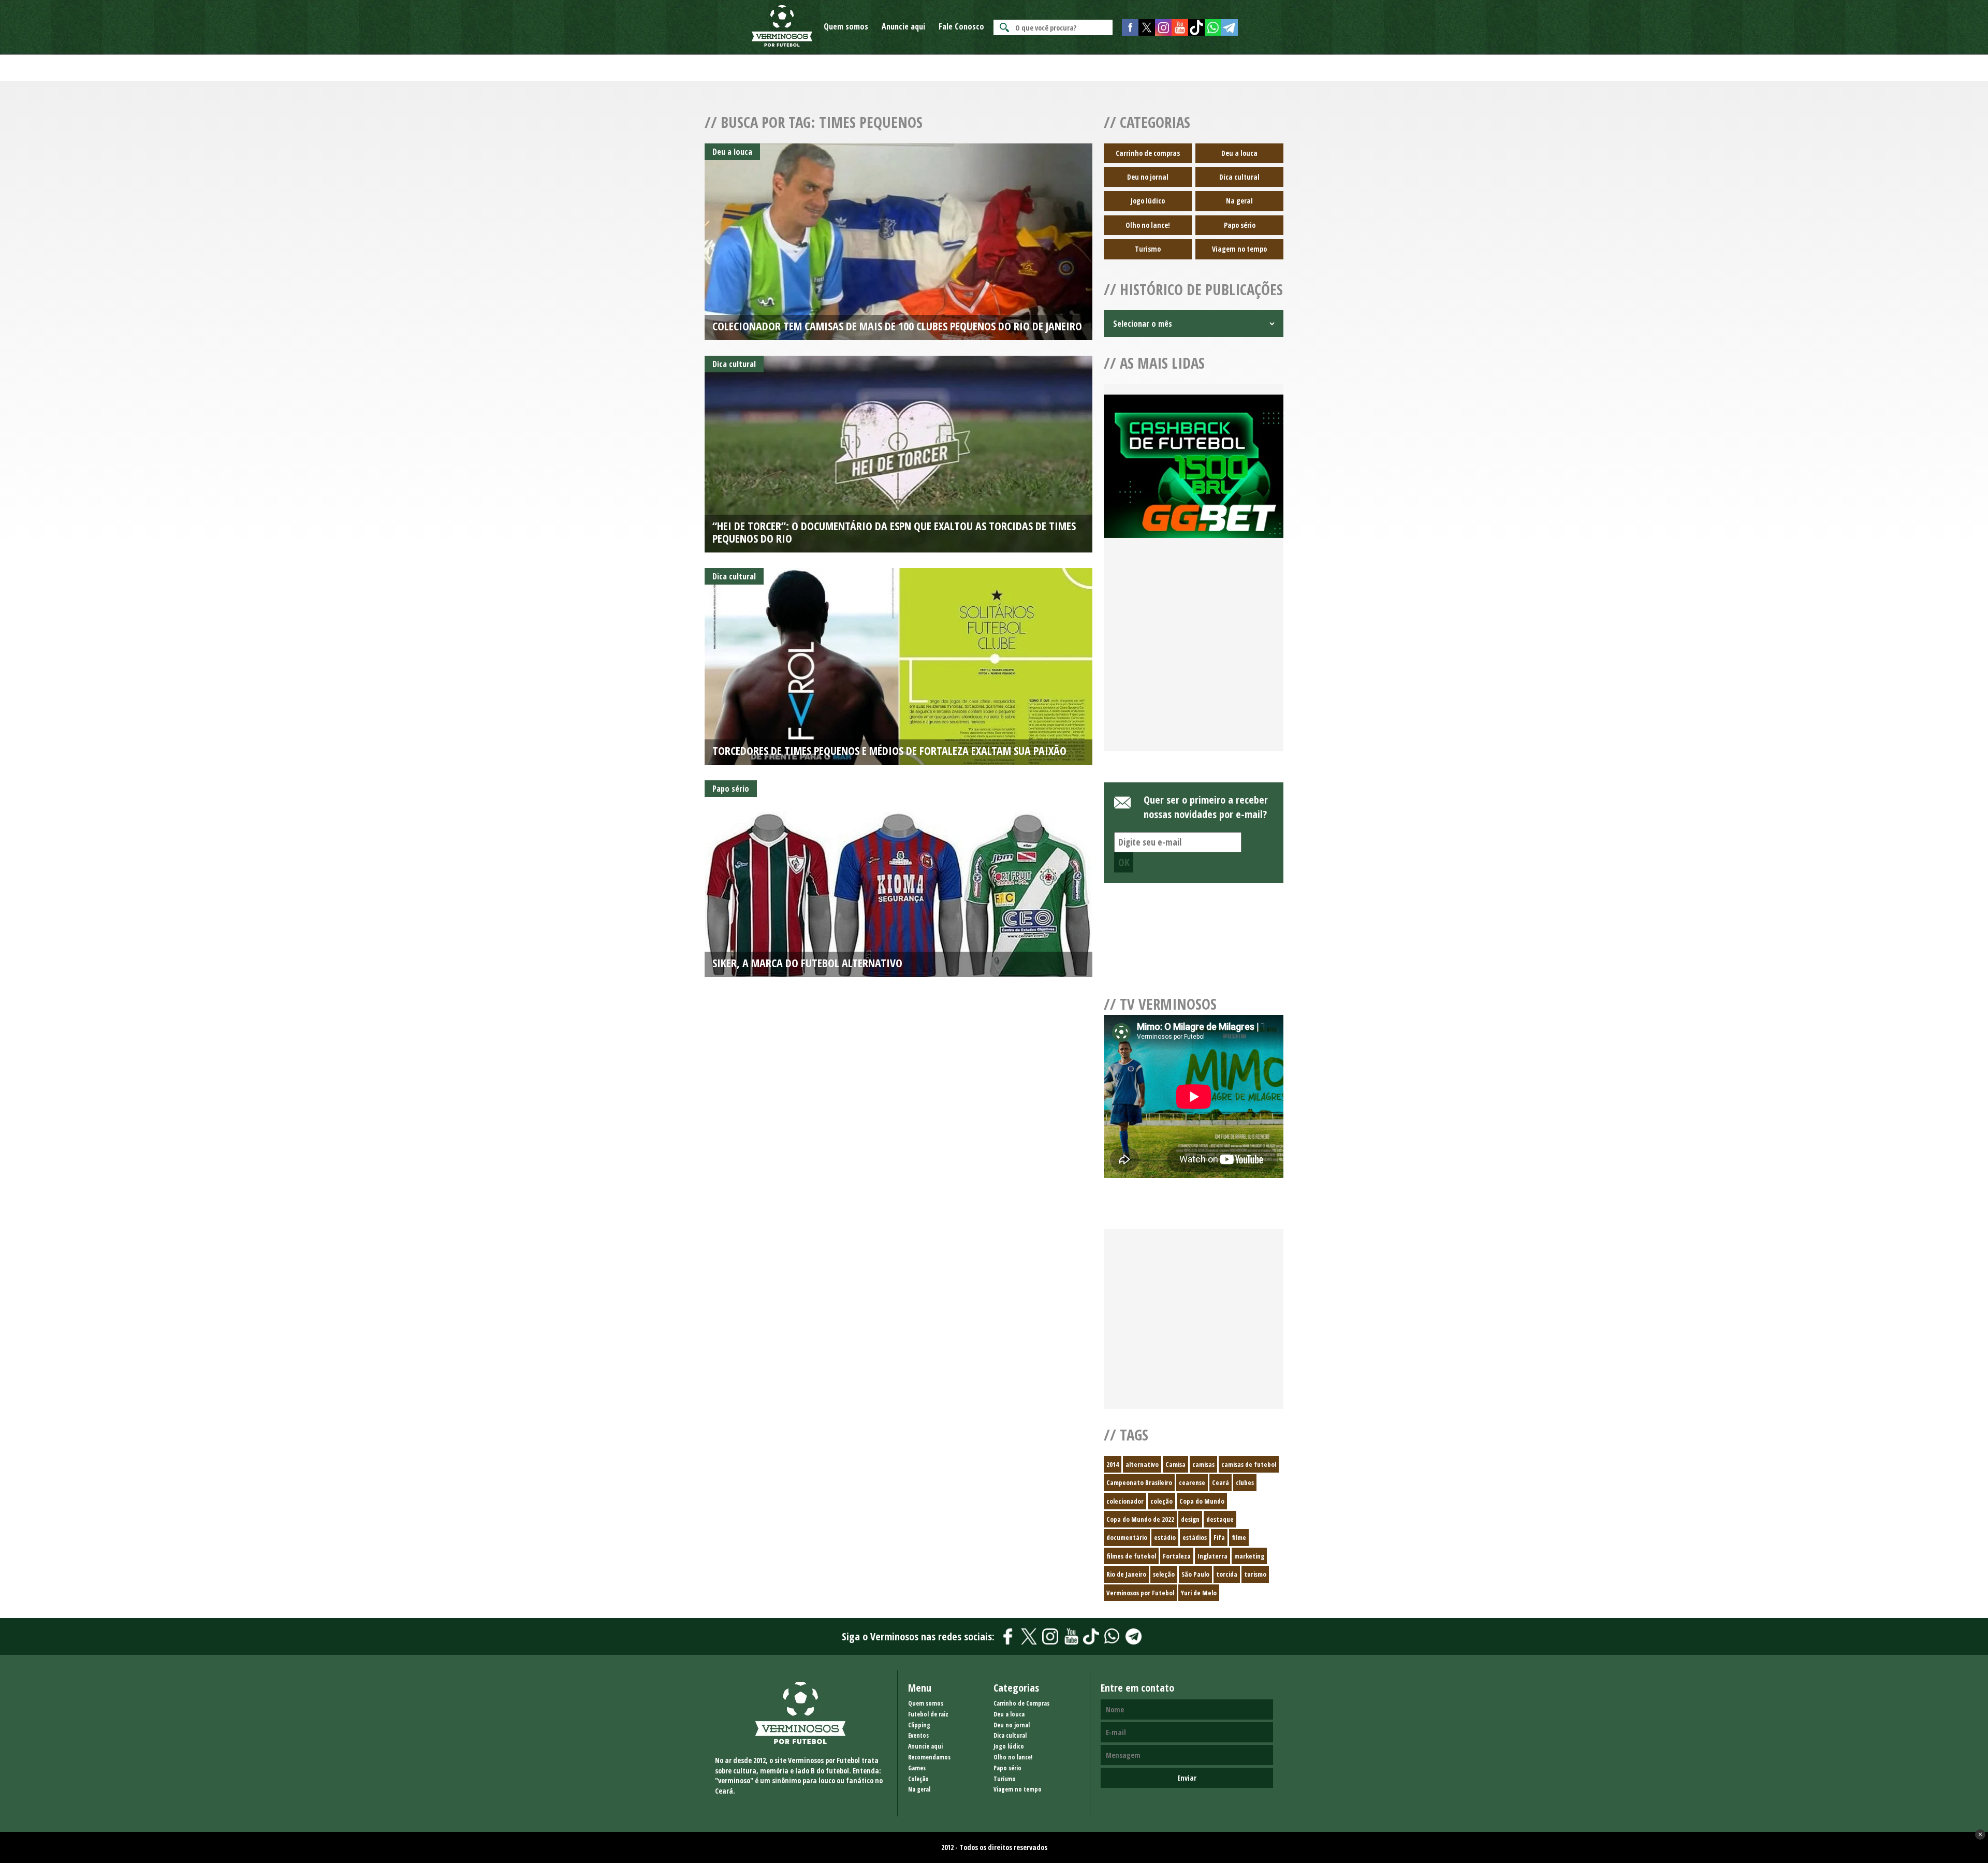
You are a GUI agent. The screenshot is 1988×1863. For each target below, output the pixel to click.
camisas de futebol (1249, 1464)
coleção (1161, 1501)
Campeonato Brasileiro (1139, 1482)
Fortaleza (1177, 1556)
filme (1239, 1537)
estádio (1165, 1537)
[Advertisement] (1194, 657)
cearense (1192, 1482)
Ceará (1220, 1482)
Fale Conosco (961, 26)
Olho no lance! (1148, 225)
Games (917, 1768)
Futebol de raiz (928, 1714)
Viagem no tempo (1239, 249)
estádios (1195, 1537)
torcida (1227, 1574)
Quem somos (846, 26)
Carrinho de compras (1148, 153)
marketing (1249, 1556)
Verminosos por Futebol (1140, 1593)
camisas (1203, 1464)
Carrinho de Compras (1021, 1703)
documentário (1127, 1537)
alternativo (1142, 1464)
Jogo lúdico (1148, 201)
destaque (1220, 1519)
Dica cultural (1239, 177)
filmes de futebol (1131, 1556)
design (1190, 1519)
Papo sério (1240, 225)
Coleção (918, 1779)
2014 (1113, 1464)
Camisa (1175, 1464)
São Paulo (1195, 1574)
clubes (1245, 1482)
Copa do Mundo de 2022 (1140, 1519)
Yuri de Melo (1199, 1593)
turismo (1255, 1574)
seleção (1164, 1574)
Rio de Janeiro (1126, 1574)
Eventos (918, 1735)
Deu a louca (1239, 153)
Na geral (1239, 201)
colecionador (1125, 1501)
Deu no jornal (1148, 177)
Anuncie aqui (903, 26)
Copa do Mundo (1202, 1501)
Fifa (1219, 1537)
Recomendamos (929, 1757)
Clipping (919, 1725)
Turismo (1148, 249)
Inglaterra (1212, 1556)
